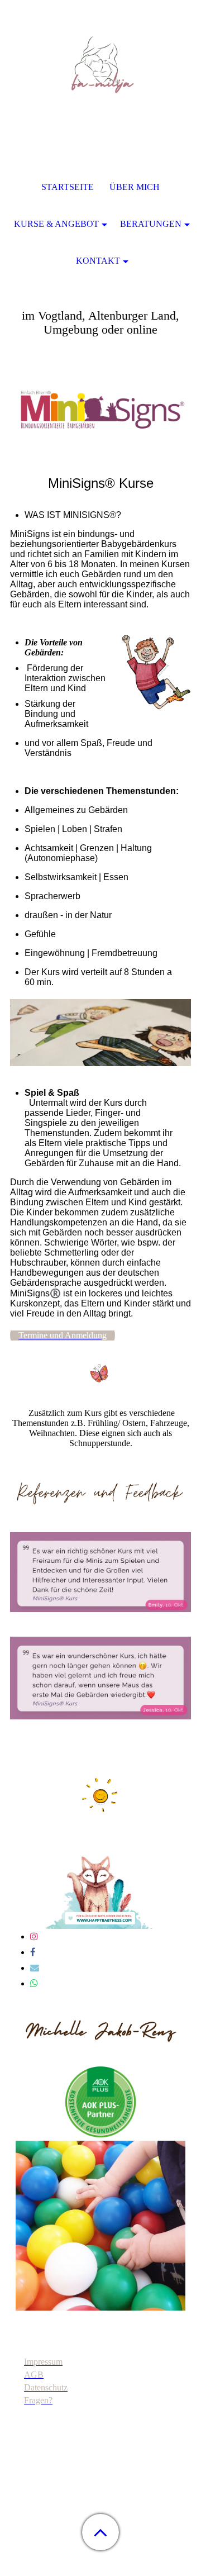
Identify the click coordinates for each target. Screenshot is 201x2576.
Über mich (135, 187)
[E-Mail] (35, 1968)
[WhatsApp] (34, 1983)
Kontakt (98, 261)
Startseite (68, 187)
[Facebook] (33, 1952)
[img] (100, 70)
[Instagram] (34, 1936)
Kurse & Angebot (56, 224)
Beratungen (151, 224)
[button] (100, 2532)
